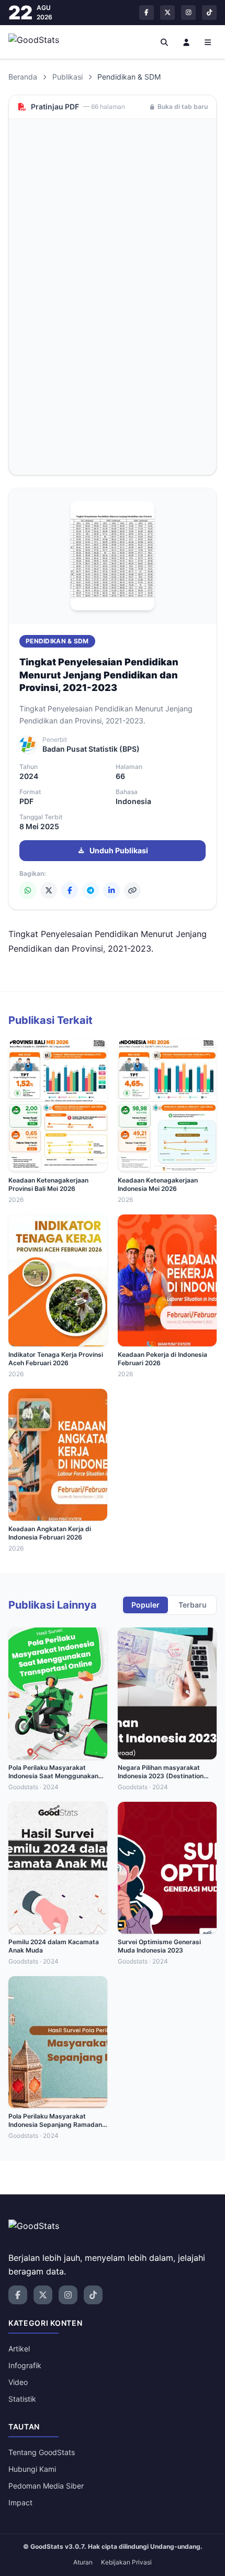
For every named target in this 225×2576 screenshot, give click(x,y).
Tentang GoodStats (42, 2452)
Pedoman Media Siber (46, 2486)
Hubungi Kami (32, 2469)
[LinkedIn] (111, 890)
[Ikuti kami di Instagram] (188, 13)
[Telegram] (91, 890)
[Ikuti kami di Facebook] (147, 13)
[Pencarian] (165, 42)
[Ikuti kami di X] (167, 13)
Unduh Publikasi (119, 850)
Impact (20, 2502)
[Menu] (208, 42)
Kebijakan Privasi (126, 2562)
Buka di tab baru (183, 107)
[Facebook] (70, 890)
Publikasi (67, 77)
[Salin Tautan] (132, 890)
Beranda (23, 77)
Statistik (22, 2399)
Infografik (25, 2365)
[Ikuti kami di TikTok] (209, 13)
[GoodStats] (40, 42)
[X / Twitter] (49, 890)
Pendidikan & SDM (57, 641)
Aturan (83, 2562)
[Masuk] (186, 42)
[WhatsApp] (28, 890)
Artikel (19, 2349)
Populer (145, 1605)
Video (18, 2382)
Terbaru (193, 1605)
